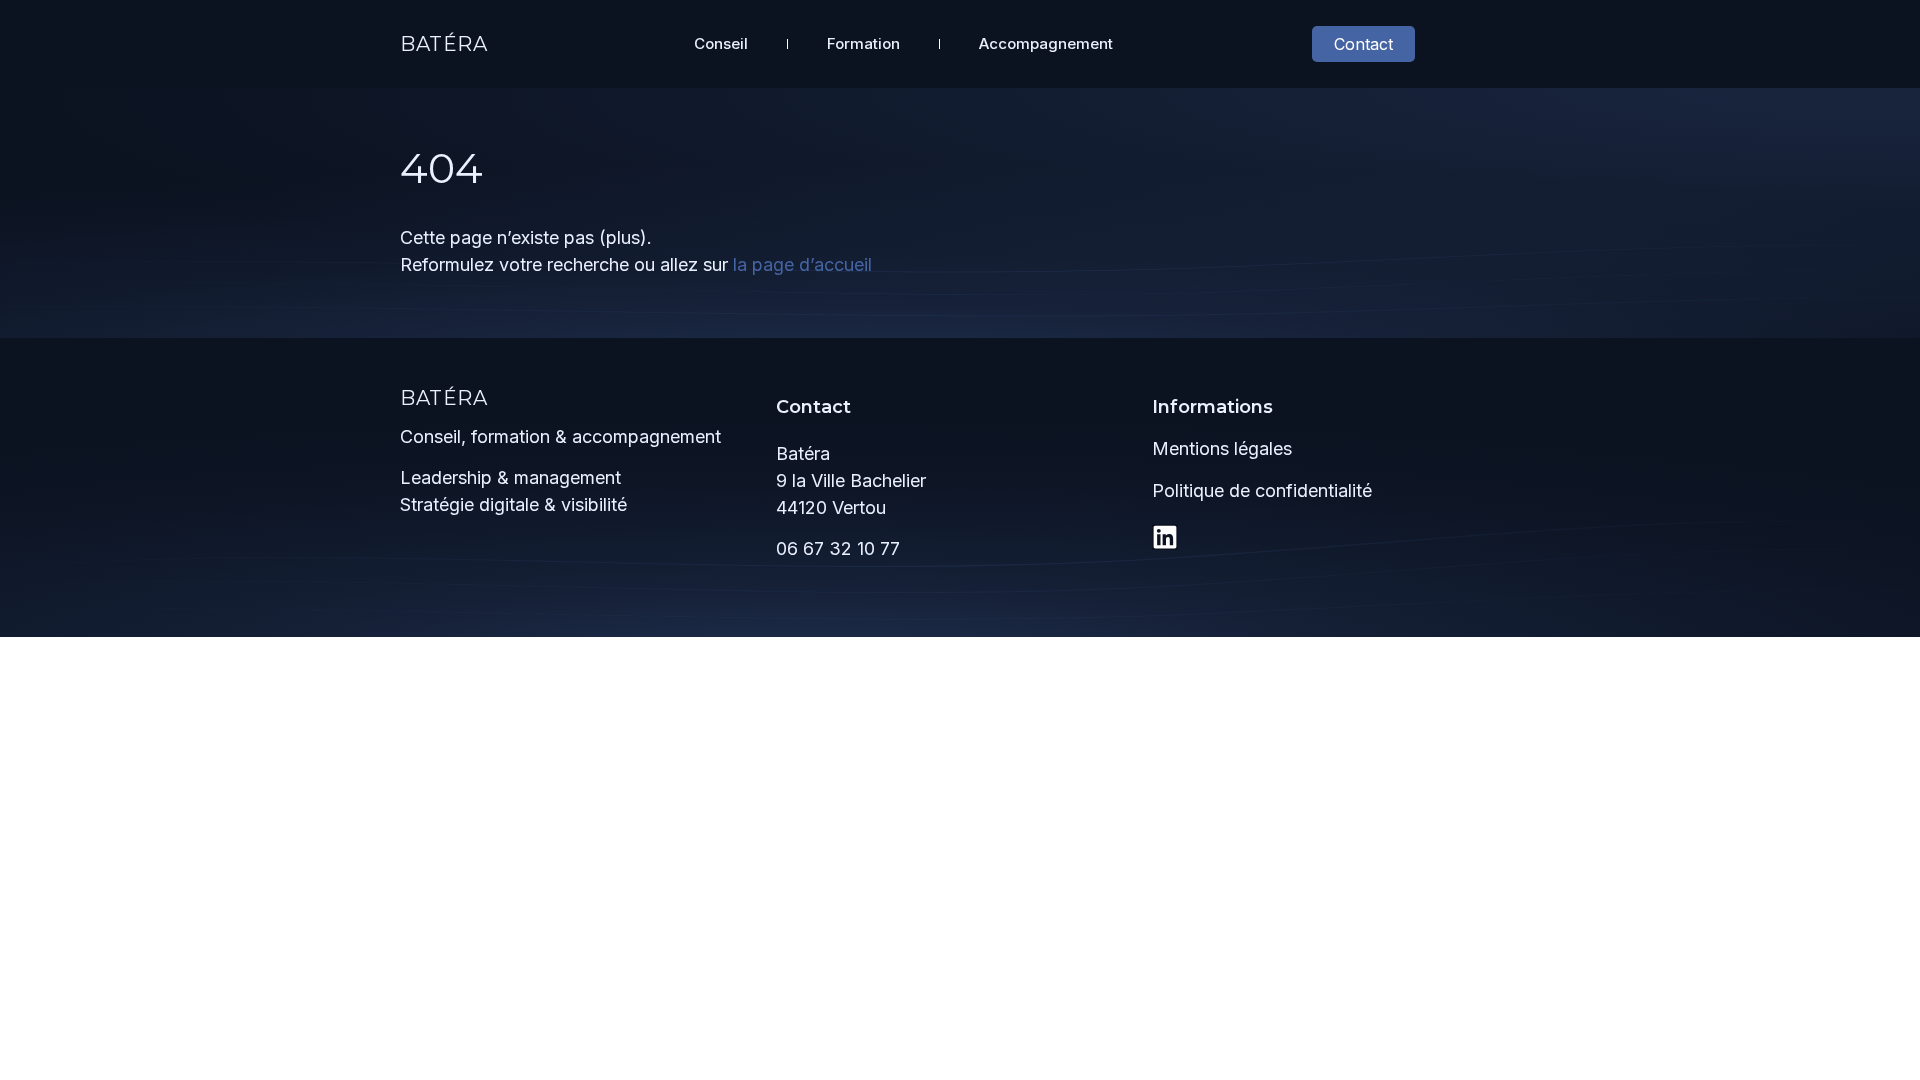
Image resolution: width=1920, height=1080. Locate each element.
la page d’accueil (802, 264)
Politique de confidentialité (1262, 490)
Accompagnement (1046, 43)
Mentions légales (1222, 448)
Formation (863, 43)
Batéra (444, 44)
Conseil (721, 43)
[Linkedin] (1165, 537)
